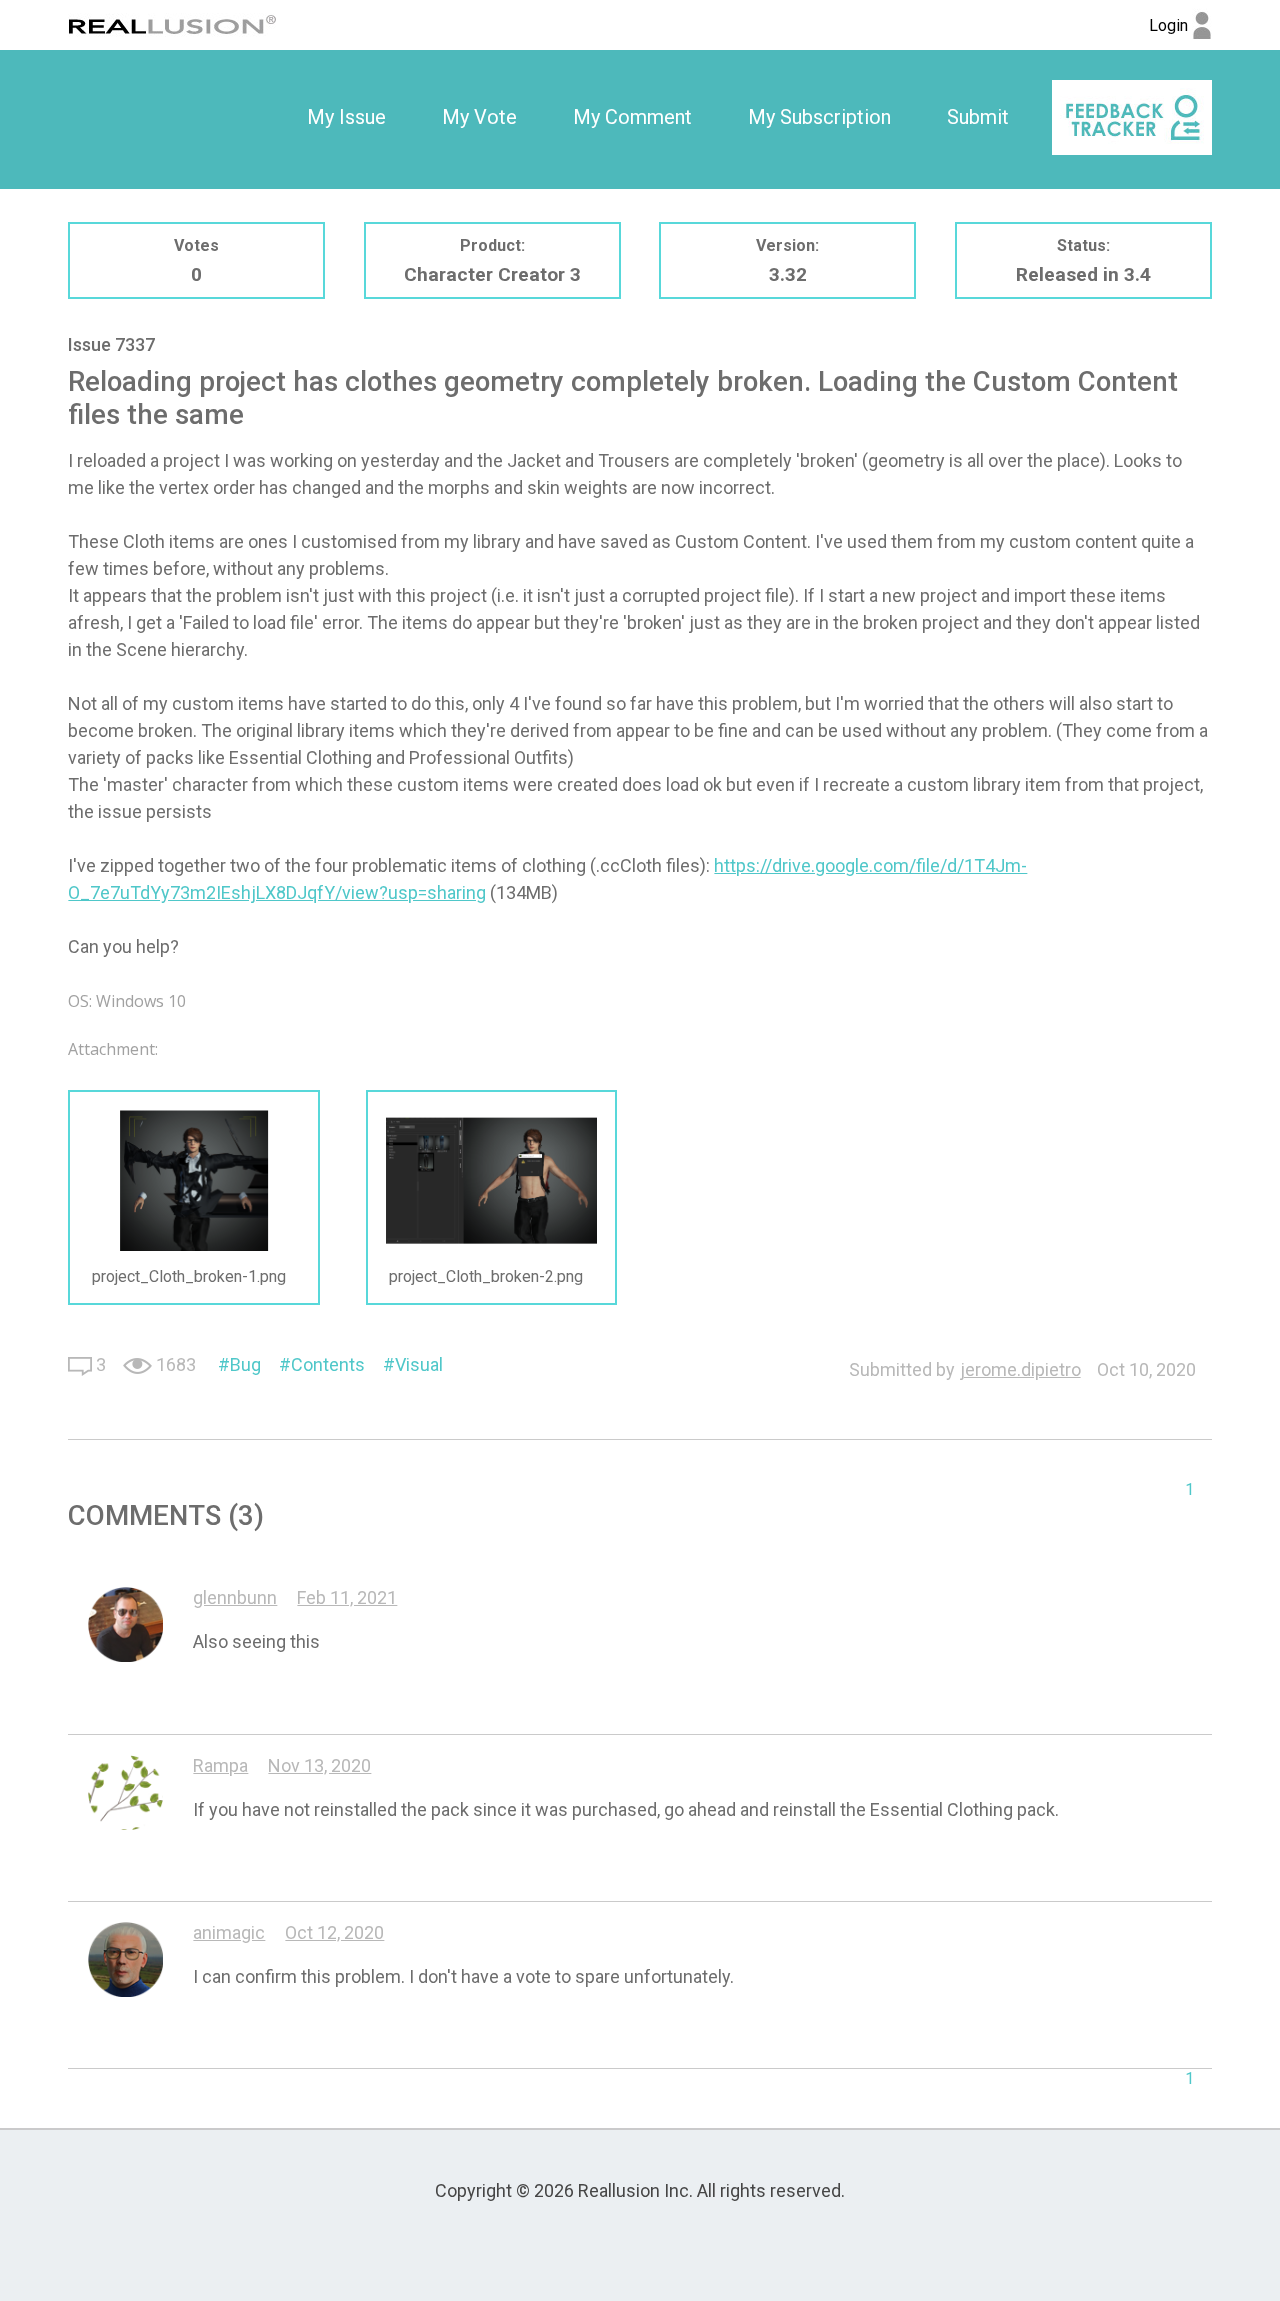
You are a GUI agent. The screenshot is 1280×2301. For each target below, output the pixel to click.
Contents (328, 1364)
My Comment (632, 117)
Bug (245, 1364)
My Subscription (819, 117)
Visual (419, 1364)
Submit (978, 117)
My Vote (479, 117)
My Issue (346, 117)
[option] (346, 118)
